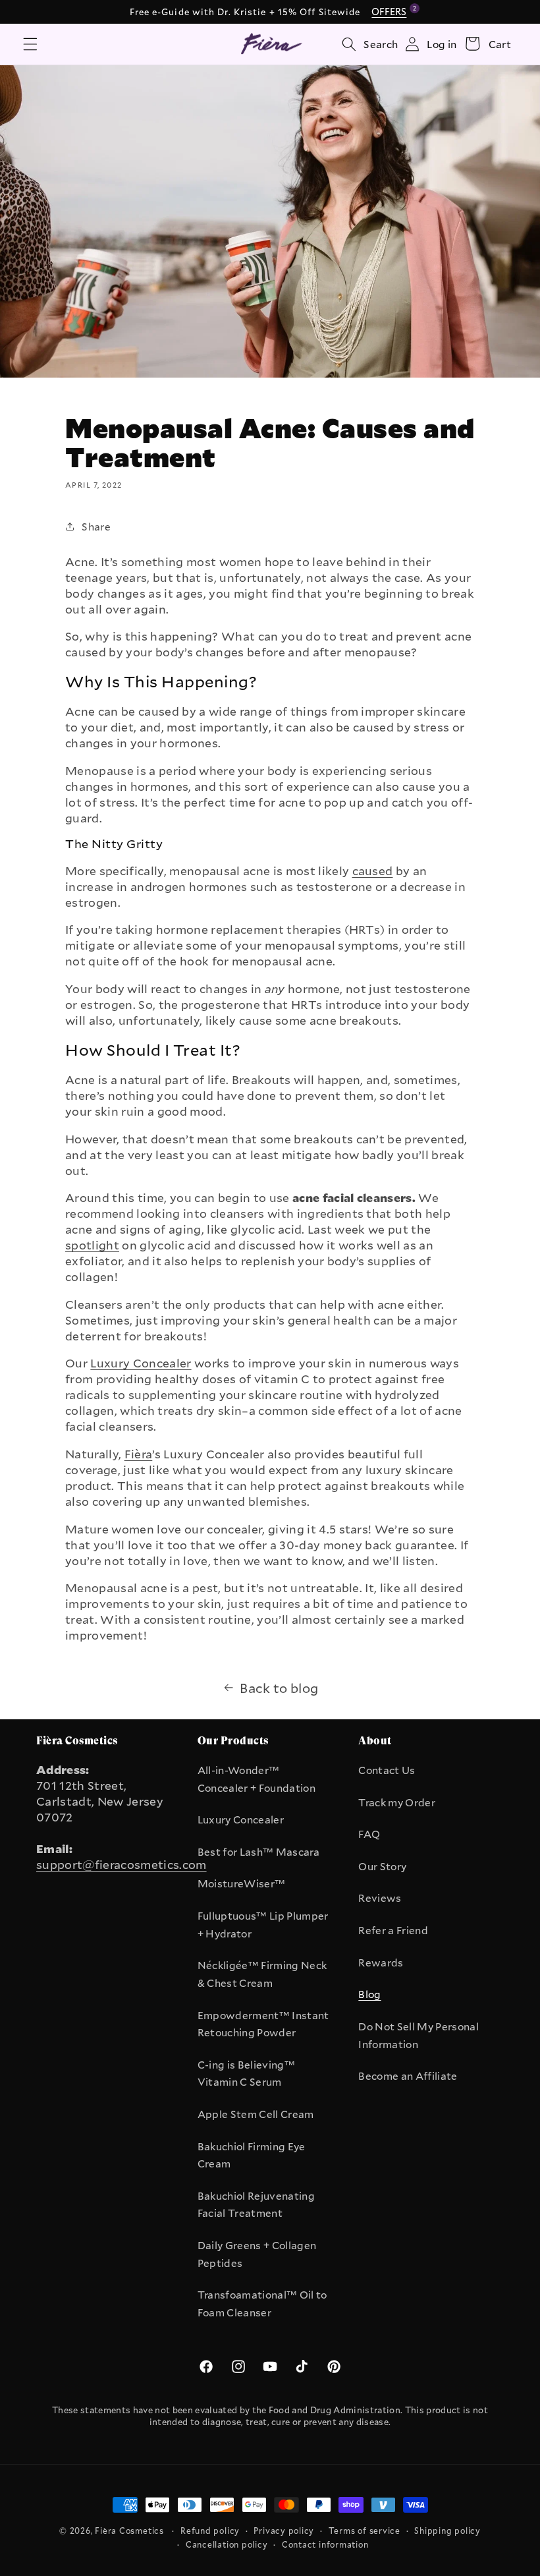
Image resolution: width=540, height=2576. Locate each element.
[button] (30, 43)
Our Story (382, 1866)
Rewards (381, 1962)
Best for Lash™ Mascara (258, 1852)
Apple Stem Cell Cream (256, 2114)
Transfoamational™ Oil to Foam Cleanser (262, 2304)
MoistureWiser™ (242, 1883)
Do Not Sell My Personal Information (418, 2035)
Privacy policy (284, 2531)
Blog (369, 1994)
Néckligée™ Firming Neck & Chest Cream (262, 1974)
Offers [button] (391, 11)
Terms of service (364, 2531)
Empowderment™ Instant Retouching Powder (263, 2024)
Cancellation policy (227, 2544)
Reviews (380, 1898)
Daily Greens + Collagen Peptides (257, 2254)
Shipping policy (447, 2531)
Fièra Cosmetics (129, 2531)
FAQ (369, 1834)
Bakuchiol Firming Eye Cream (252, 2155)
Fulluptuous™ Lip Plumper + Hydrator (263, 1925)
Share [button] (96, 527)
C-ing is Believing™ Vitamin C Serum (246, 2074)
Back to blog (279, 1688)
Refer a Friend (393, 1930)
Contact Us (387, 1770)
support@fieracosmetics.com (121, 1864)
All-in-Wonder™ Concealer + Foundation (256, 1779)
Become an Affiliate (408, 2076)
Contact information (325, 2544)
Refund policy (210, 2531)
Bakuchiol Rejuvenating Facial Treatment (256, 2205)
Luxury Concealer (241, 1819)
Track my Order (397, 1802)
